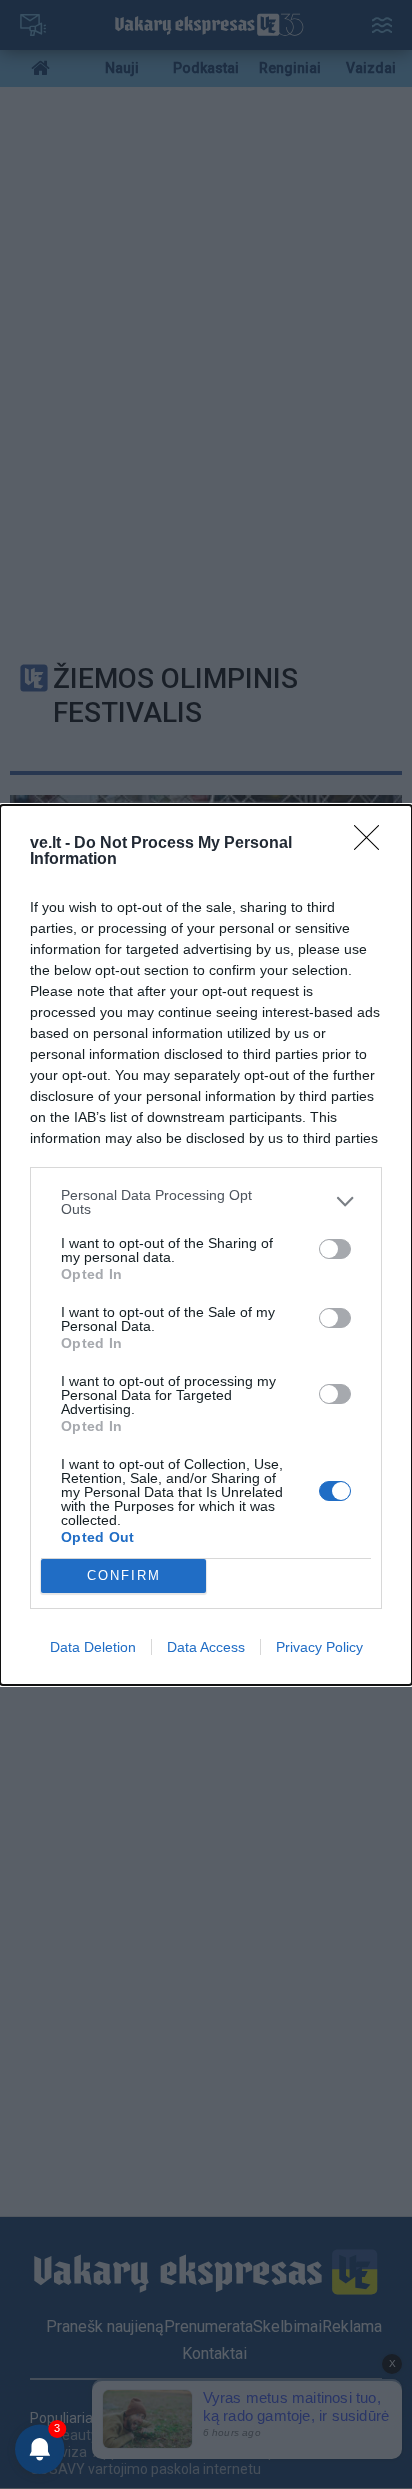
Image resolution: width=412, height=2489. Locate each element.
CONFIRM (124, 1575)
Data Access (206, 1647)
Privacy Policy (319, 1647)
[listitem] (206, 1202)
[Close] (373, 844)
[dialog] (206, 1245)
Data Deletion (93, 1647)
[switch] (335, 1249)
